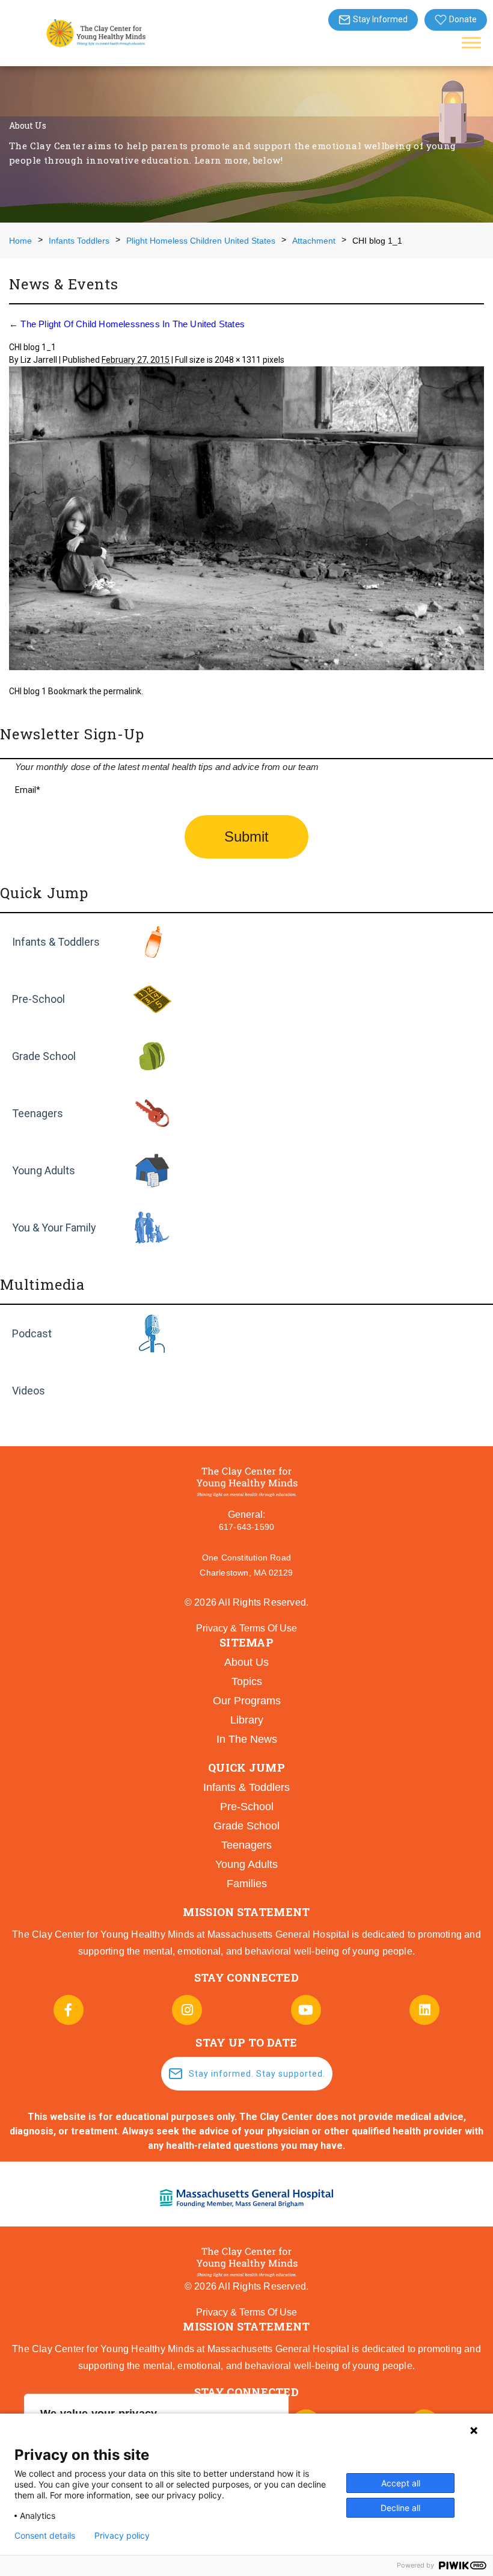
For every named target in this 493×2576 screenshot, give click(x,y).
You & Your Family (54, 1228)
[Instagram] (187, 2010)
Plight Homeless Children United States (201, 241)
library (247, 1720)
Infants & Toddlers (56, 942)
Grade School (44, 1056)
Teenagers (38, 1113)
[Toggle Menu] (471, 42)
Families (247, 1884)
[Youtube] (306, 2010)
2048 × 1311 (238, 360)
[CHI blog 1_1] (246, 520)
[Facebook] (69, 2010)
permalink (122, 691)
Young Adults (44, 1170)
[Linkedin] (424, 2010)
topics (247, 1681)
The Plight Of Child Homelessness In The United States (127, 324)
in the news (247, 1739)
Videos (29, 1391)
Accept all (401, 2483)
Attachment (314, 241)
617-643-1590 (246, 1527)
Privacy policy (122, 2536)
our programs (247, 1701)
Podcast (32, 1333)
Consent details (45, 2536)
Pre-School (38, 999)
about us (246, 1662)
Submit (246, 837)
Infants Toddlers (79, 241)
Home (20, 241)
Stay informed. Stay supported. (257, 2074)
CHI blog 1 (28, 691)
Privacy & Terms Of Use (246, 1628)
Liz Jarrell (39, 360)
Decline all (400, 2508)
